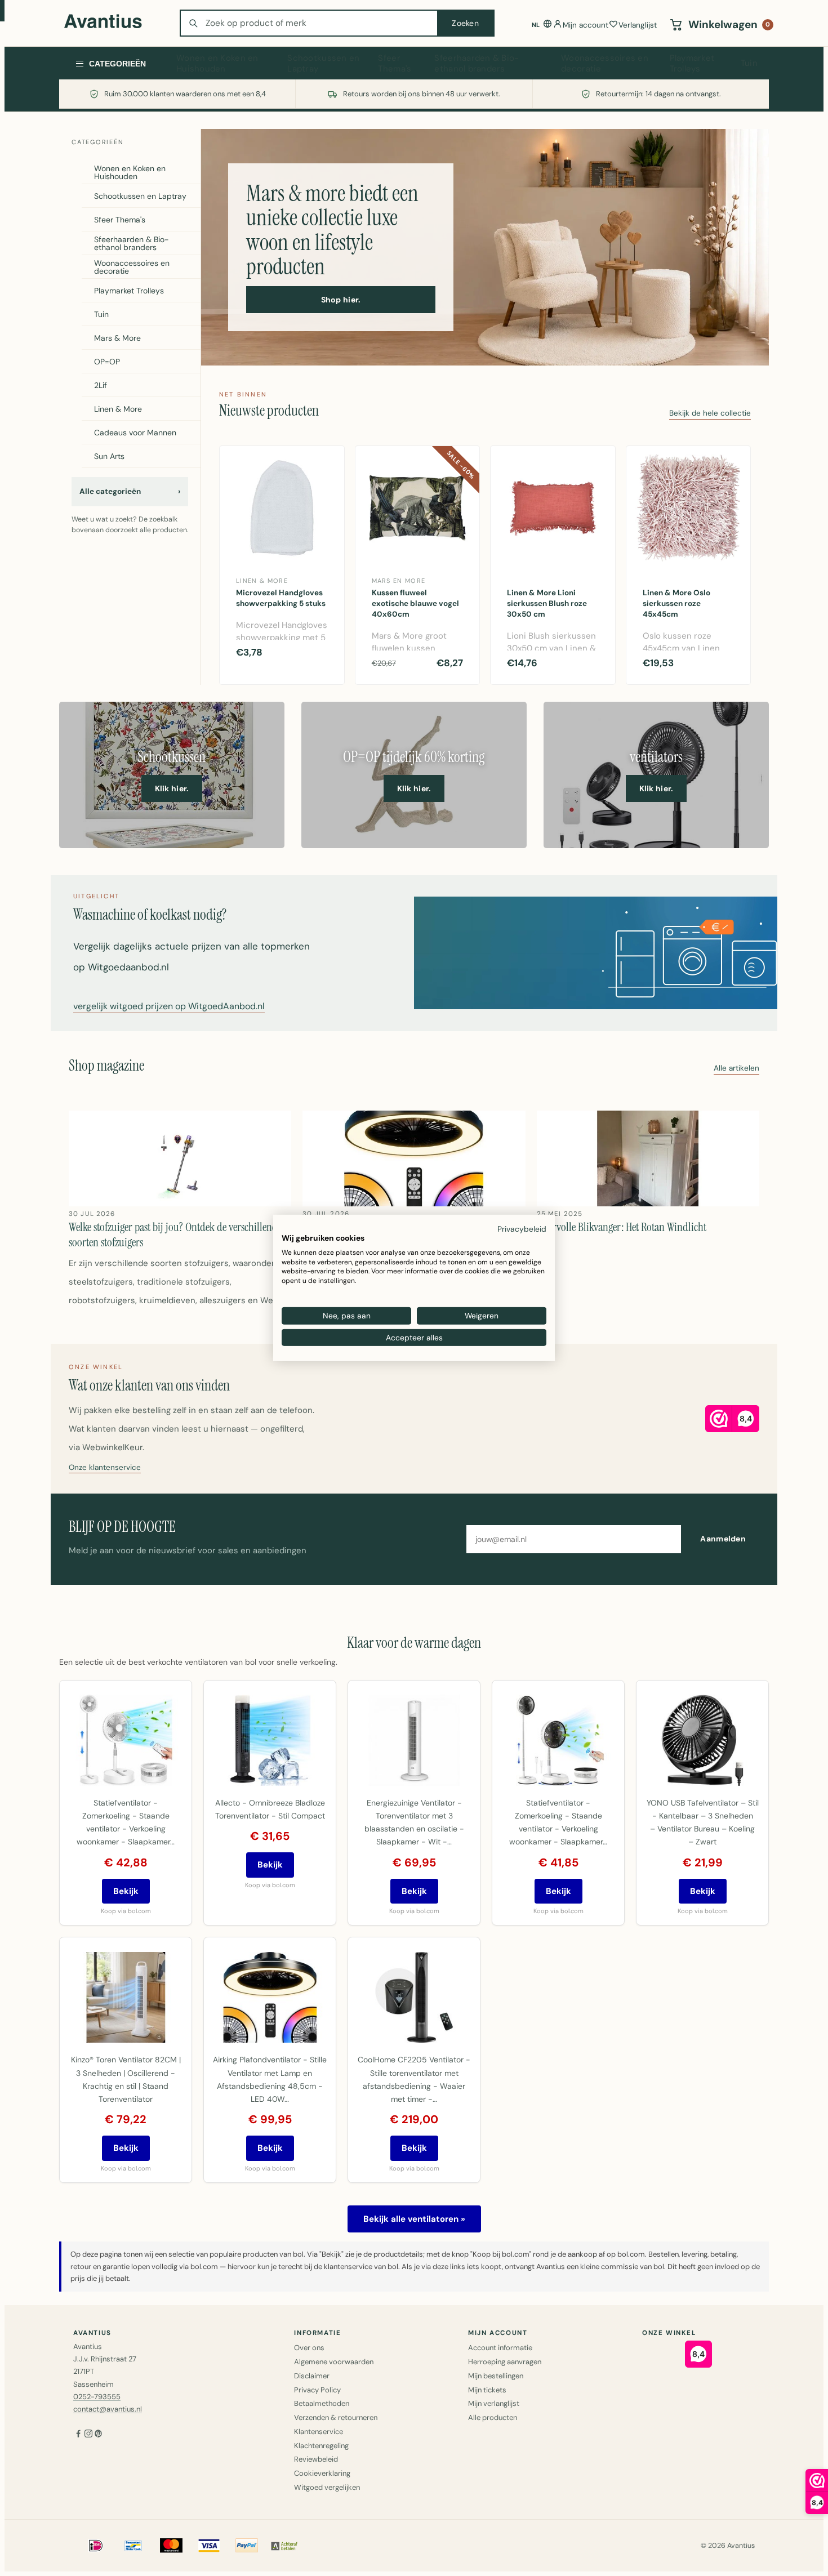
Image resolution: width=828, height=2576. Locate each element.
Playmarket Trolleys (692, 64)
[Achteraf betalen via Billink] (284, 2546)
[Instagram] (88, 2435)
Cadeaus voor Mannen (135, 433)
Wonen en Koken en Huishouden (217, 64)
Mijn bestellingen (496, 2376)
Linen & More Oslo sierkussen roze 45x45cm (676, 603)
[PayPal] (247, 2546)
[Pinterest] (99, 2435)
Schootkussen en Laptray (323, 64)
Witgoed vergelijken (327, 2487)
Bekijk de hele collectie (710, 414)
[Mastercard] (171, 2546)
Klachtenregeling (321, 2446)
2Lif (101, 385)
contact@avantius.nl (108, 2409)
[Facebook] (78, 2435)
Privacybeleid (522, 1229)
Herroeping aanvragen (505, 2362)
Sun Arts (109, 456)
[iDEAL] (96, 2546)
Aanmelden (723, 1539)
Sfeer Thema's (395, 64)
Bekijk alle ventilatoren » (414, 2219)
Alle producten (493, 2417)
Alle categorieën (130, 491)
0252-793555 (97, 2397)
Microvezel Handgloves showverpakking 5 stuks (281, 598)
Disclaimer (312, 2376)
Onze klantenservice (105, 1468)
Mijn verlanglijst (494, 2403)
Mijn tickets (487, 2390)
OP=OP (107, 362)
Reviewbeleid (316, 2459)
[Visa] (209, 2546)
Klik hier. (172, 788)
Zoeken (465, 23)
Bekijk (126, 1891)
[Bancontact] (133, 2546)
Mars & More (117, 338)
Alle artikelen (736, 1069)
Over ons (309, 2348)
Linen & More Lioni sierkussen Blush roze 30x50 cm (547, 603)
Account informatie (500, 2348)
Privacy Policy (317, 2390)
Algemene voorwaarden (334, 2362)
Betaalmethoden (322, 2403)
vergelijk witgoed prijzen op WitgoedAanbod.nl (169, 1007)
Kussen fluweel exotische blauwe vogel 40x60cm (415, 603)
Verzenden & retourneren (336, 2417)
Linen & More (118, 409)
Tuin (749, 63)
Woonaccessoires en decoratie (605, 64)
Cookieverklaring (322, 2473)
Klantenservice (319, 2432)
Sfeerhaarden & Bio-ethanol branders (477, 64)
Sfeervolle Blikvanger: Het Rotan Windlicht (622, 1227)
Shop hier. (341, 300)
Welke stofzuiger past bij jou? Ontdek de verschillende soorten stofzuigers (175, 1234)
